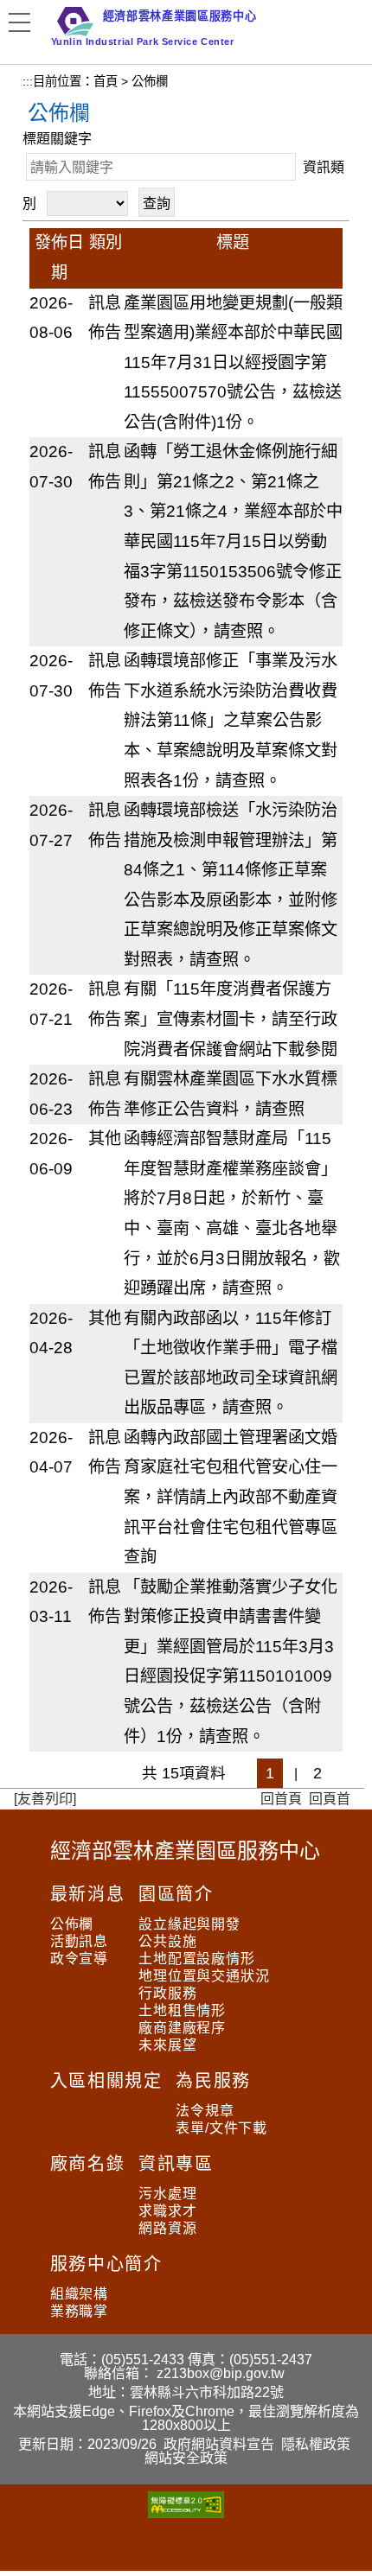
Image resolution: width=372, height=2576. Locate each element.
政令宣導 (79, 1959)
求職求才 (167, 2211)
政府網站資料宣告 (219, 2444)
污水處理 (167, 2194)
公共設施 (167, 1941)
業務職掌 (79, 2311)
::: (28, 81)
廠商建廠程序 (182, 2028)
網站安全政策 (186, 2458)
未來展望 (167, 2045)
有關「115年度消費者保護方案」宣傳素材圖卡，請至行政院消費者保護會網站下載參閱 (231, 1019)
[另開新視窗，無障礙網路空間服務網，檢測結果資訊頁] (186, 2513)
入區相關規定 (106, 2081)
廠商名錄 (87, 2164)
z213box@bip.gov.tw (221, 2373)
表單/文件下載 (221, 2128)
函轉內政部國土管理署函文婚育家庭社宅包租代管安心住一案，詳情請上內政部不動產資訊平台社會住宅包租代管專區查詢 (231, 1497)
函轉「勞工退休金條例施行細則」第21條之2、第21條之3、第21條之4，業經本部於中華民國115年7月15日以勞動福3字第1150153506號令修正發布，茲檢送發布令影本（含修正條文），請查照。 (233, 541)
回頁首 (330, 1799)
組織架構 (79, 2294)
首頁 (106, 81)
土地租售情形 (182, 2010)
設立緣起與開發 (189, 1924)
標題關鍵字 (57, 139)
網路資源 (167, 2228)
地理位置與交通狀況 (204, 1976)
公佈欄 (72, 1924)
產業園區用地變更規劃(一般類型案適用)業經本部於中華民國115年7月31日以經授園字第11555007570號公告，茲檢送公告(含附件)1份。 (233, 363)
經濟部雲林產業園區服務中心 (185, 1851)
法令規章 (205, 2111)
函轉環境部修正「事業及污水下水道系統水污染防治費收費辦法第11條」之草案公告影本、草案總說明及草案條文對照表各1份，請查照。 (231, 720)
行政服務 (167, 1993)
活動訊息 (79, 1941)
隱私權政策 (316, 2444)
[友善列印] (45, 1799)
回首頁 (281, 1799)
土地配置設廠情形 (196, 1959)
